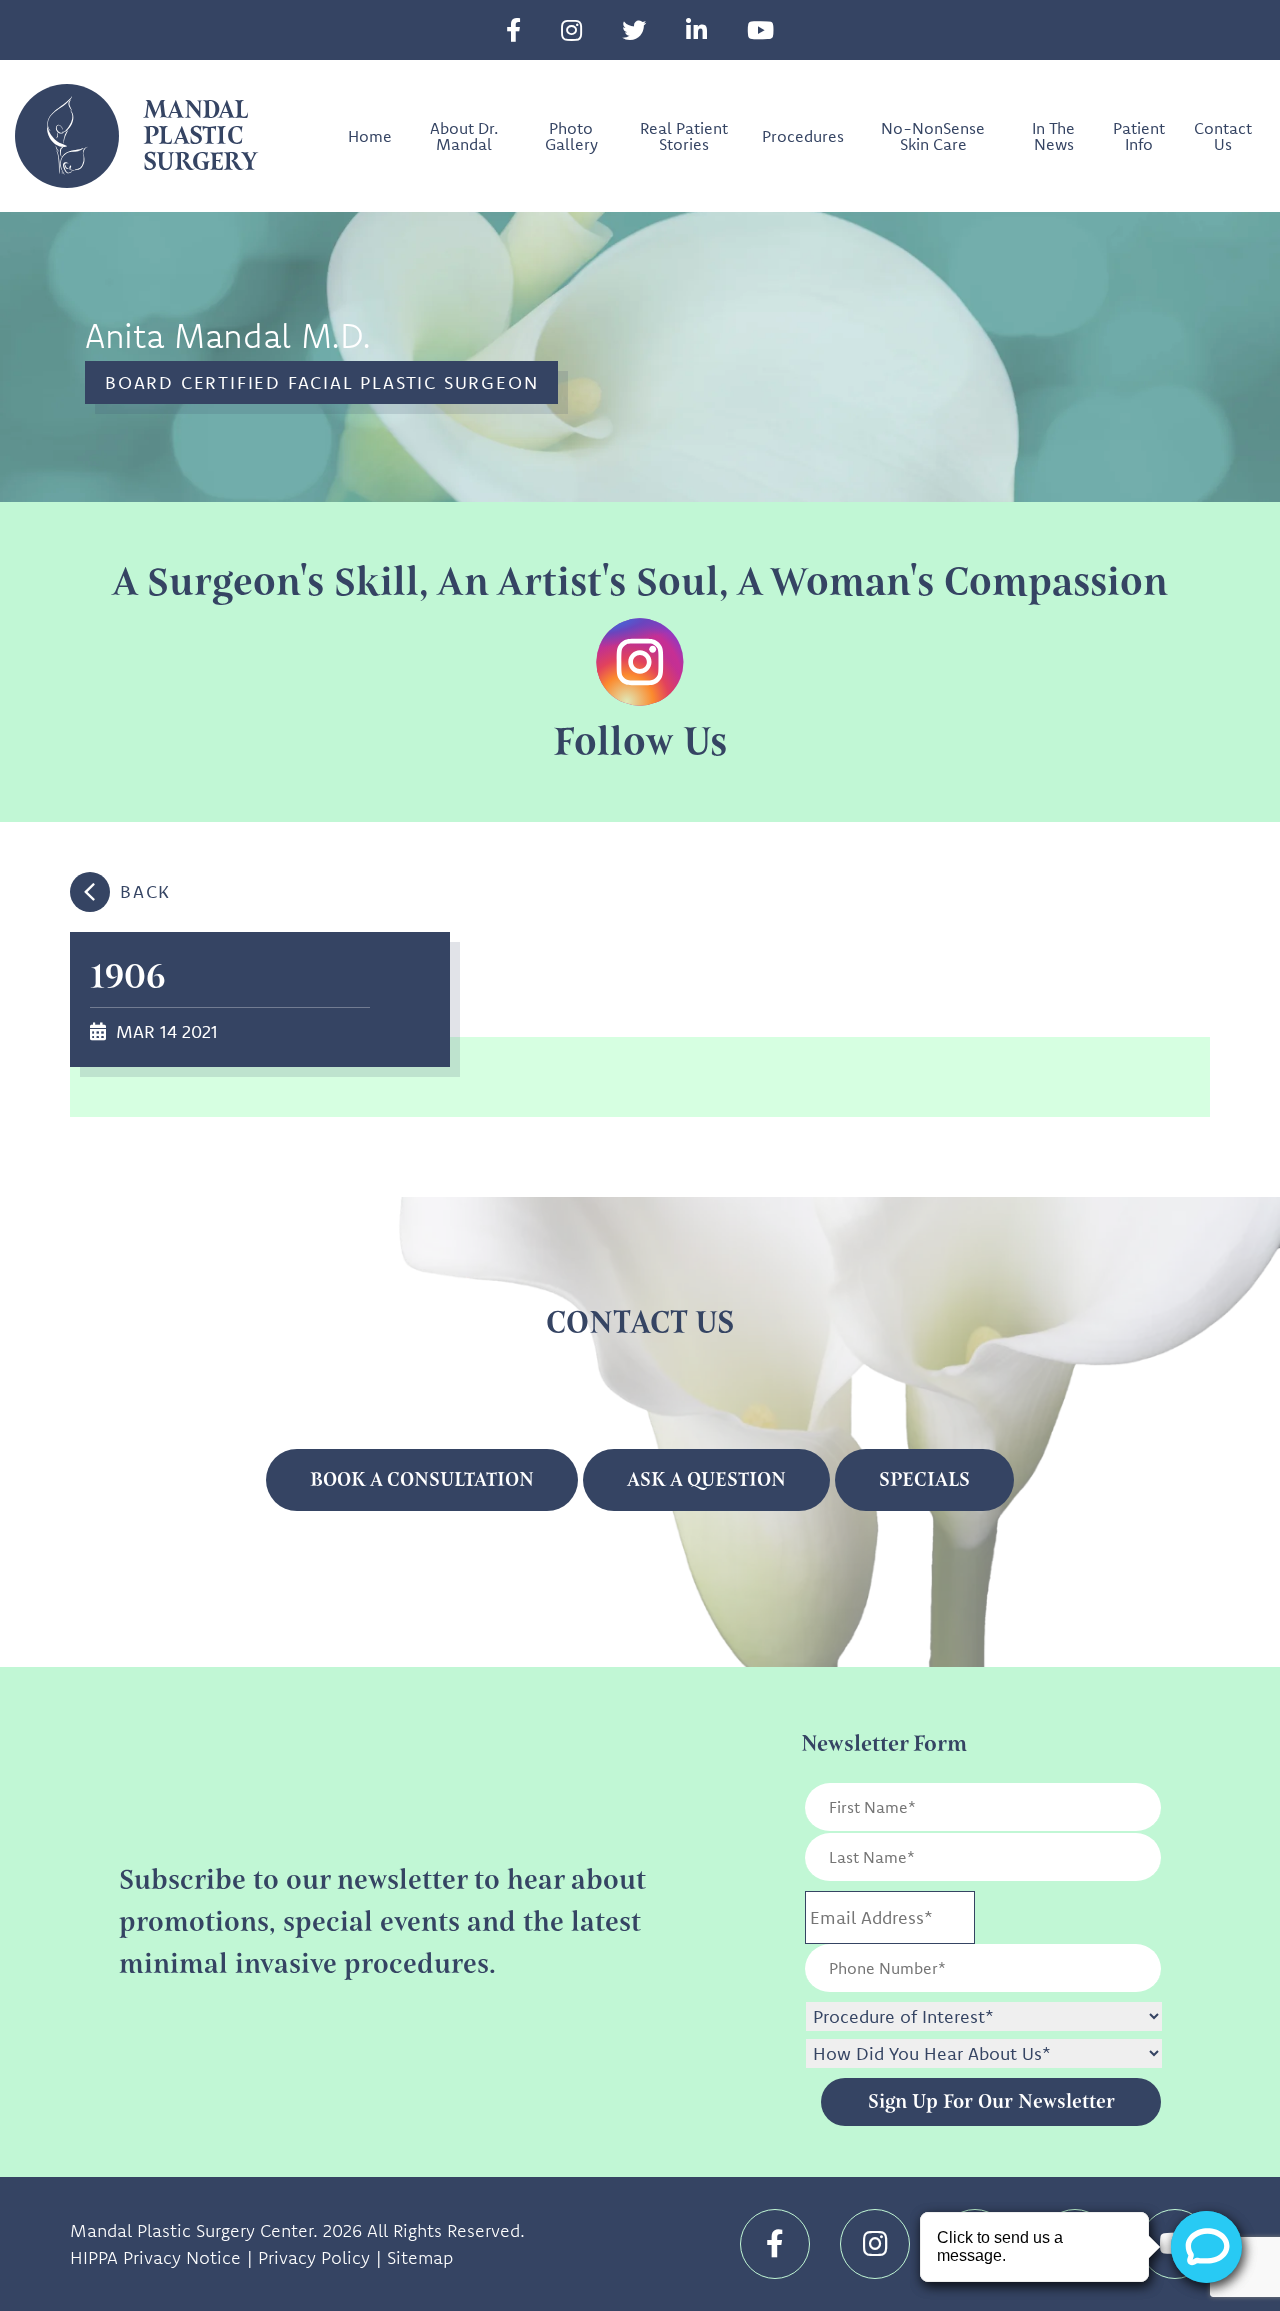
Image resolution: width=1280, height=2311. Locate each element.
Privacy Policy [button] (314, 2257)
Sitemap (420, 2257)
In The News (1053, 136)
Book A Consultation (422, 1479)
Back (145, 891)
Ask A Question (706, 1479)
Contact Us (1223, 136)
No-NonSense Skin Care (933, 136)
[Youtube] (760, 30)
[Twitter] (634, 30)
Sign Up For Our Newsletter (991, 2101)
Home (370, 136)
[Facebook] (513, 30)
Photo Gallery (571, 136)
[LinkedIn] (696, 30)
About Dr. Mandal (464, 136)
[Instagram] (571, 30)
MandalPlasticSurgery (200, 136)
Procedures (803, 136)
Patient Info (1139, 136)
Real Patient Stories (684, 136)
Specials (924, 1479)
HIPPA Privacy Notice (155, 2257)
